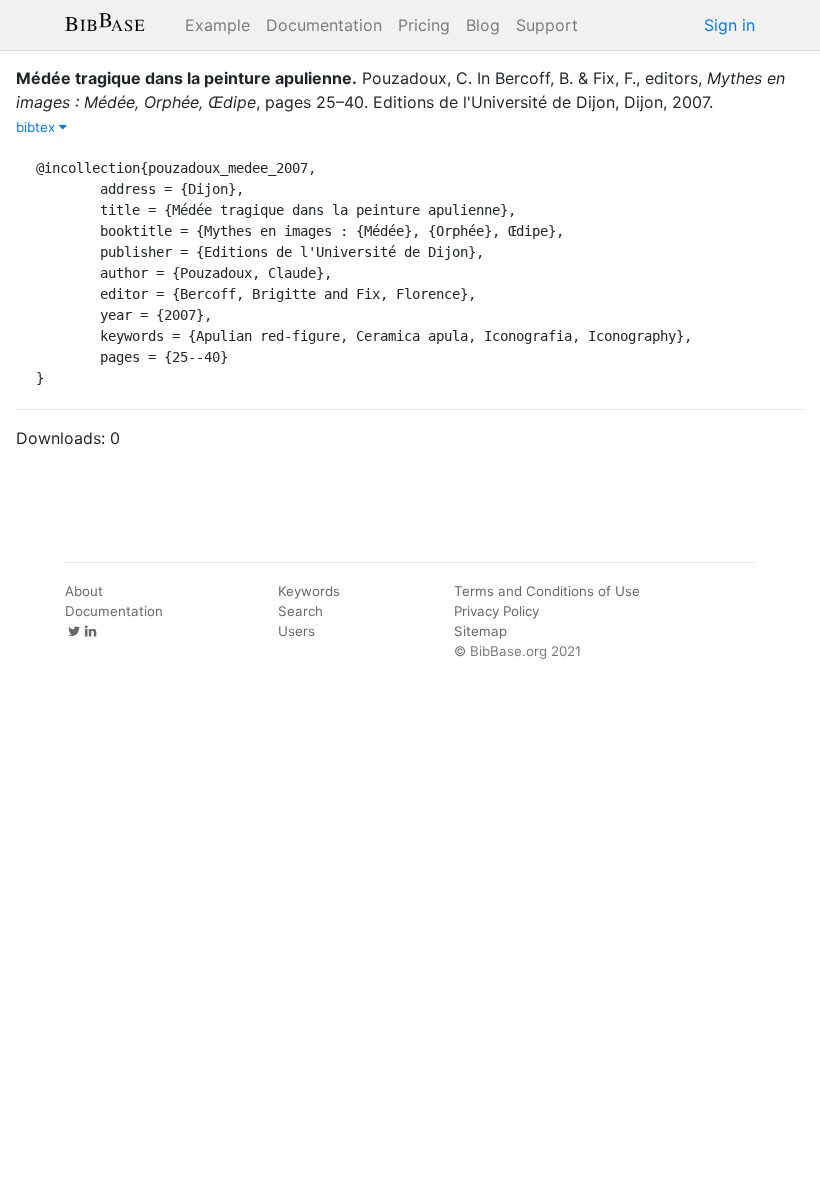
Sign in (729, 25)
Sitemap (480, 631)
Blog (483, 25)
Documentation (324, 25)
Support (547, 25)
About (84, 591)
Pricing (424, 25)
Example (217, 25)
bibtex (37, 127)
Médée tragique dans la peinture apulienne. (186, 78)
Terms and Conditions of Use (547, 591)
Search (300, 611)
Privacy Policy (496, 611)
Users (296, 631)
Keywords (309, 591)
